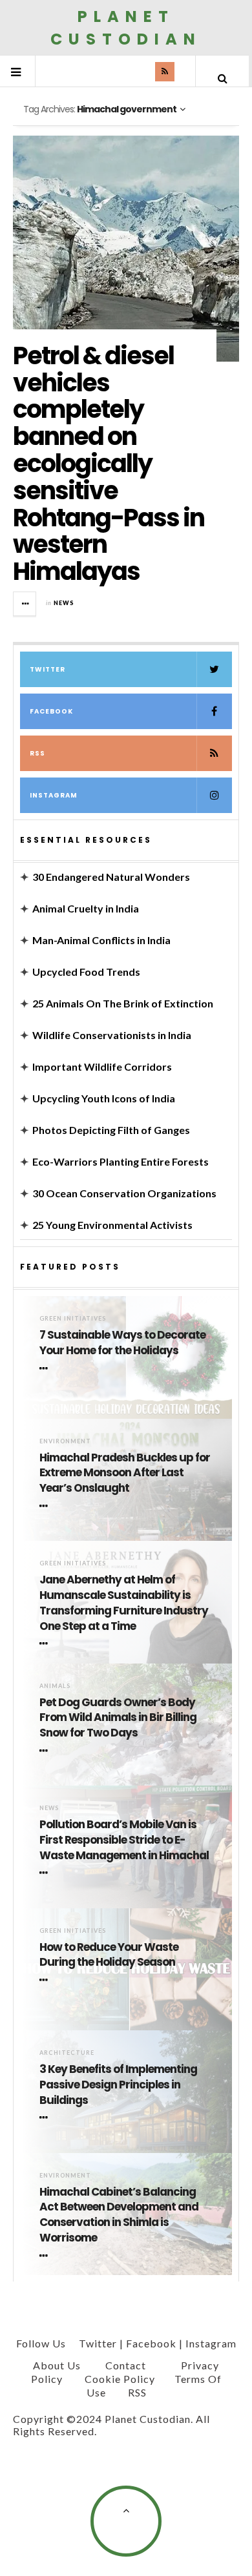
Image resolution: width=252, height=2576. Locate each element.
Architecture (67, 2053)
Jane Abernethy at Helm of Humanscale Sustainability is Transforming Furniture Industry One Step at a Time (124, 1603)
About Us (57, 2365)
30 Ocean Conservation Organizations (124, 1193)
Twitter (47, 669)
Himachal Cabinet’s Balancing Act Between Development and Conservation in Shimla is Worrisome (119, 2215)
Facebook (51, 711)
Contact (126, 2365)
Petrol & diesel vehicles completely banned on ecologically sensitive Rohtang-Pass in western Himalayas (109, 463)
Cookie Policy (120, 2379)
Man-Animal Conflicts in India (101, 940)
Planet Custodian (126, 28)
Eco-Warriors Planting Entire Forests (121, 1161)
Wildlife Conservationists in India (112, 1035)
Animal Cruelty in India (86, 908)
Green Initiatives (73, 1318)
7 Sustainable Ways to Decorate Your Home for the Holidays (122, 1343)
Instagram (54, 795)
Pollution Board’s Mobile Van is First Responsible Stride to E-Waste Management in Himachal (124, 1840)
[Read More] (46, 1368)
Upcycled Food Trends (86, 972)
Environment (65, 1441)
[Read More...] (25, 604)
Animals (55, 1686)
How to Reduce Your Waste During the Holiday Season (109, 1955)
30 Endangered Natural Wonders (111, 877)
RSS (37, 753)
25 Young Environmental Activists (112, 1225)
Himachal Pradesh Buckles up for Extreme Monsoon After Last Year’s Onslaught (125, 1473)
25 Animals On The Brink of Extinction (123, 1003)
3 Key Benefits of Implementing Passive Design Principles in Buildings (118, 2085)
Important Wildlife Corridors (102, 1066)
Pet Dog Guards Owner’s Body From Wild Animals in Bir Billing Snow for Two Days (118, 1718)
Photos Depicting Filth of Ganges (111, 1130)
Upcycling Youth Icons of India (104, 1098)
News (64, 603)
